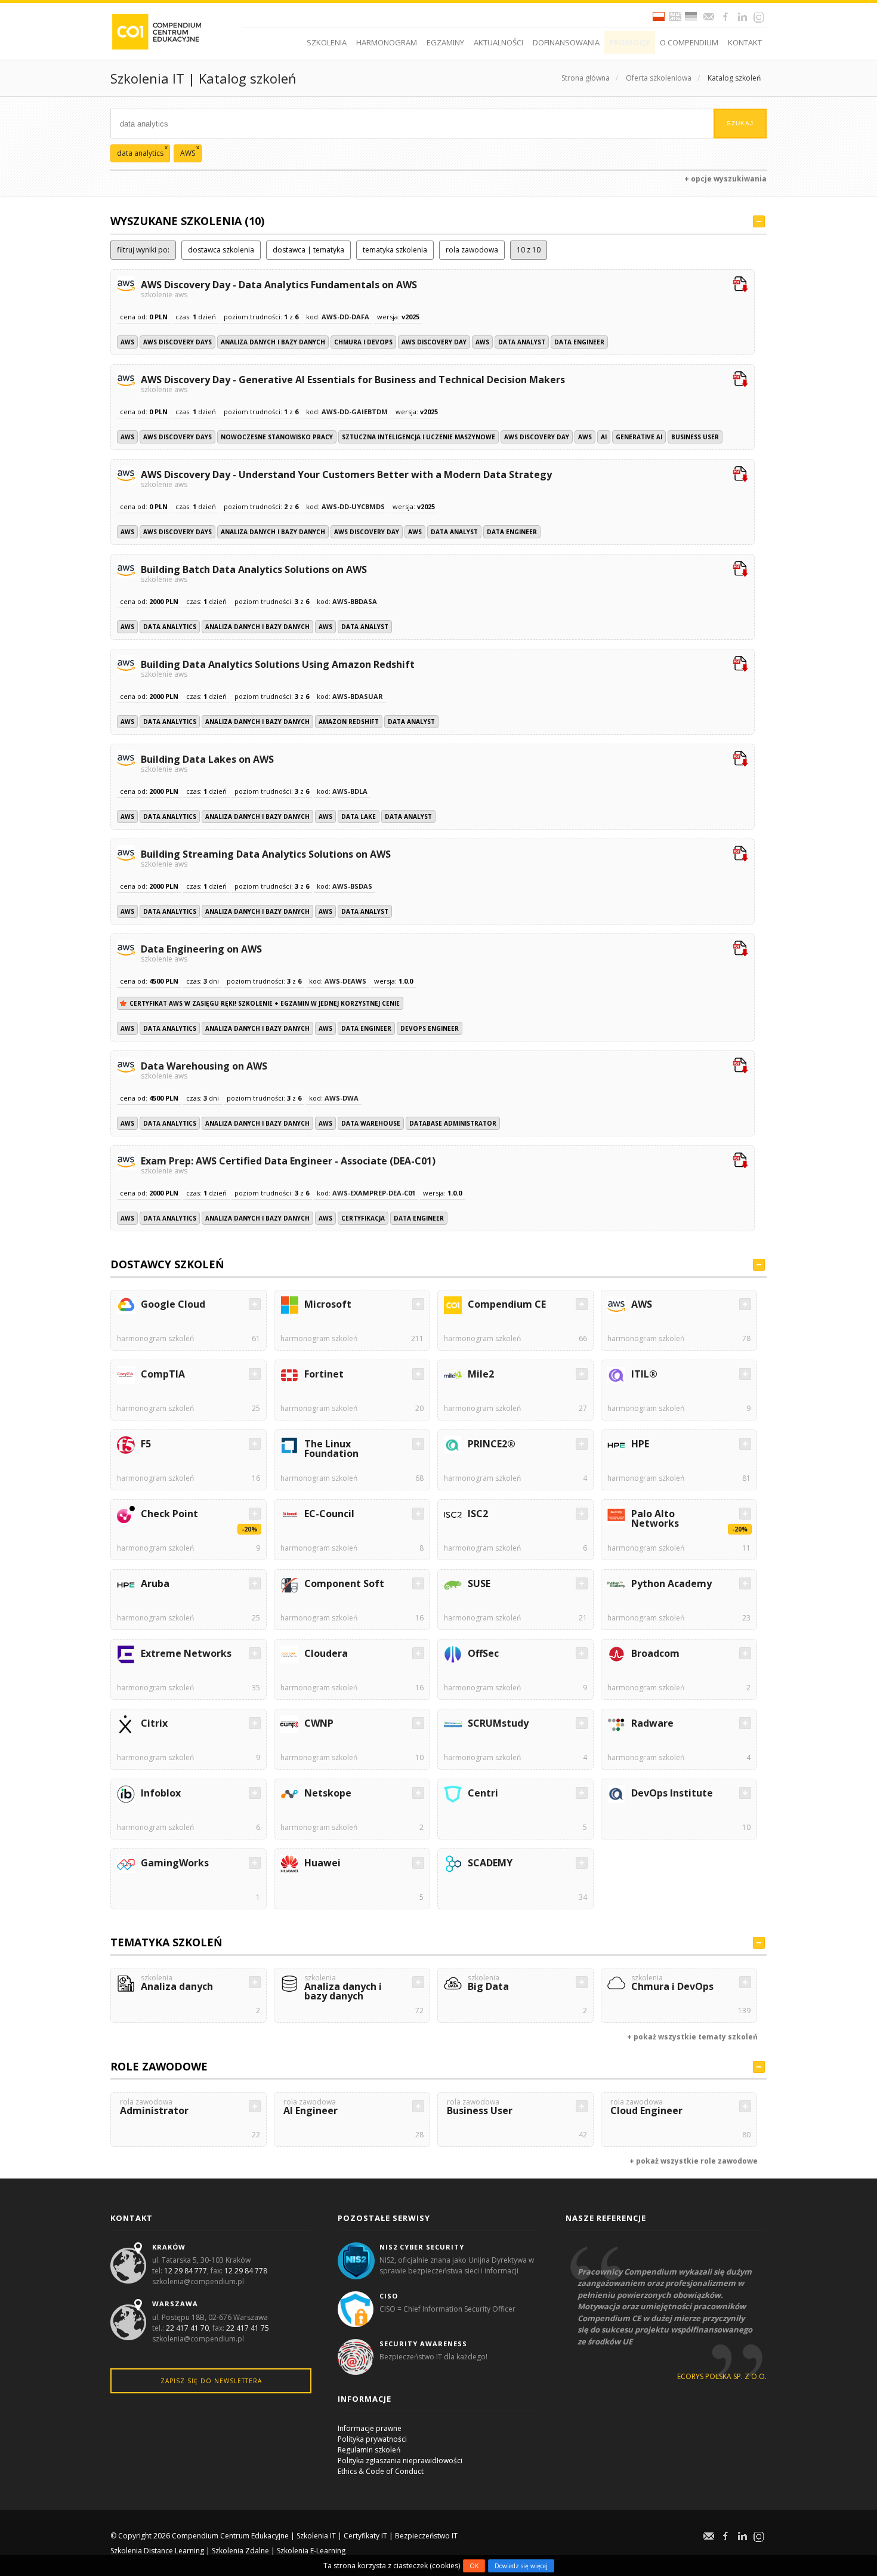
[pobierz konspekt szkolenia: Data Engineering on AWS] (740, 950)
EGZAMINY (445, 42)
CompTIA (163, 1374)
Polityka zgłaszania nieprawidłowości (400, 2461)
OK (474, 2566)
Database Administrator (453, 1123)
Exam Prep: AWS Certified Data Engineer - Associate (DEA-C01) (288, 1164)
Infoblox (161, 1793)
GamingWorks (175, 1863)
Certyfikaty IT (365, 2536)
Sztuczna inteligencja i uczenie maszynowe (419, 437)
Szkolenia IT (316, 2536)
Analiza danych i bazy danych (273, 342)
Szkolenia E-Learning (311, 2551)
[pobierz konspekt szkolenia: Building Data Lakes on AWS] (740, 760)
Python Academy (671, 1583)
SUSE (479, 1583)
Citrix (154, 1723)
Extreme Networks (186, 1653)
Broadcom (655, 1653)
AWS (127, 342)
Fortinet (324, 1374)
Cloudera (326, 1653)
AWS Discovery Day (434, 342)
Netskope (328, 1793)
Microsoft (328, 1304)
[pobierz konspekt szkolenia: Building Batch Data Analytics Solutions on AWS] (740, 570)
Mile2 (481, 1374)
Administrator (154, 2108)
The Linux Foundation (331, 1449)
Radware (652, 1723)
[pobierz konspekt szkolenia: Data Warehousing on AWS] (740, 1067)
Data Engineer (579, 342)
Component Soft (344, 1583)
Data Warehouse (371, 1123)
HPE (640, 1444)
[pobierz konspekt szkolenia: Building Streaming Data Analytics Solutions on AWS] (740, 855)
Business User (695, 437)
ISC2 (478, 1514)
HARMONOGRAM (387, 42)
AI (604, 437)
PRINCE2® (492, 1444)
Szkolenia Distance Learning (157, 2551)
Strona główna (586, 78)
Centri (483, 1793)
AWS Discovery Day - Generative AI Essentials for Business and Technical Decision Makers (353, 383)
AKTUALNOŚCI (498, 42)
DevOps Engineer (430, 1028)
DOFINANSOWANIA (566, 42)
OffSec (483, 1653)
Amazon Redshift (349, 722)
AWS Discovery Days (177, 342)
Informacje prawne (370, 2428)
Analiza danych (177, 1984)
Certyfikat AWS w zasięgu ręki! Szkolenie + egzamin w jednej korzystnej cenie (265, 1003)
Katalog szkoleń (734, 78)
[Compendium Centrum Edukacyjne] (156, 31)
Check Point (169, 1514)
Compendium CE (507, 1304)
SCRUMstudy (498, 1723)
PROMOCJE (630, 42)
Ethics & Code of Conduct (381, 2471)
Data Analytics (170, 627)
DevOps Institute (672, 1793)
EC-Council (329, 1514)
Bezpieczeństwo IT (426, 2536)
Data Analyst (522, 342)
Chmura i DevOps (363, 342)
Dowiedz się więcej (521, 2566)
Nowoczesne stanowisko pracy (277, 437)
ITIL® (644, 1374)
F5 (146, 1444)
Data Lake (359, 816)
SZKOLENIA (327, 42)
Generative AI (639, 437)
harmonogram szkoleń (155, 1338)
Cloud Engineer (646, 2108)
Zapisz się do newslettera (211, 2381)
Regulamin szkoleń (369, 2450)
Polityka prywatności (372, 2439)
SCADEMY (490, 1863)
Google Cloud (173, 1304)
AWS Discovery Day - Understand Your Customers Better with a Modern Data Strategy (346, 478)
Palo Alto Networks (655, 1518)
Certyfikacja (363, 1218)
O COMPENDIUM (689, 42)
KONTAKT (745, 42)
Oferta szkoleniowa (659, 78)
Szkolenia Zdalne (240, 2551)
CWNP (319, 1723)
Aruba (155, 1583)
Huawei (322, 1863)
